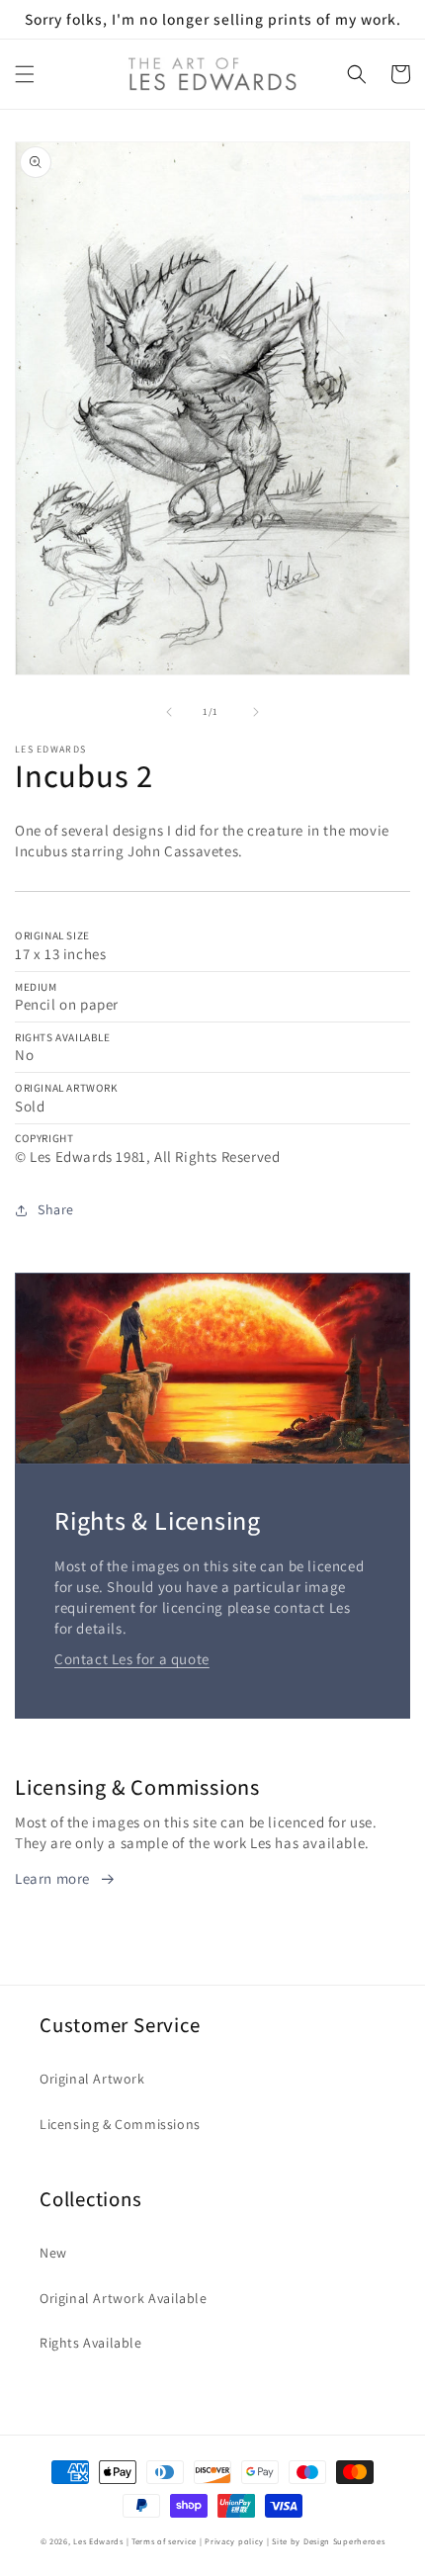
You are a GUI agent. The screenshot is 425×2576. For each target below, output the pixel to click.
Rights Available (91, 2343)
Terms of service (164, 2541)
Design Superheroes (344, 2541)
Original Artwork (92, 2079)
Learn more (52, 1878)
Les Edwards (98, 2541)
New (53, 2253)
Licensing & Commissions (120, 2124)
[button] (25, 74)
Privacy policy (234, 2541)
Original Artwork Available (124, 2298)
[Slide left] (169, 712)
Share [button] (56, 1209)
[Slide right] (256, 712)
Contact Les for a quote (132, 1659)
